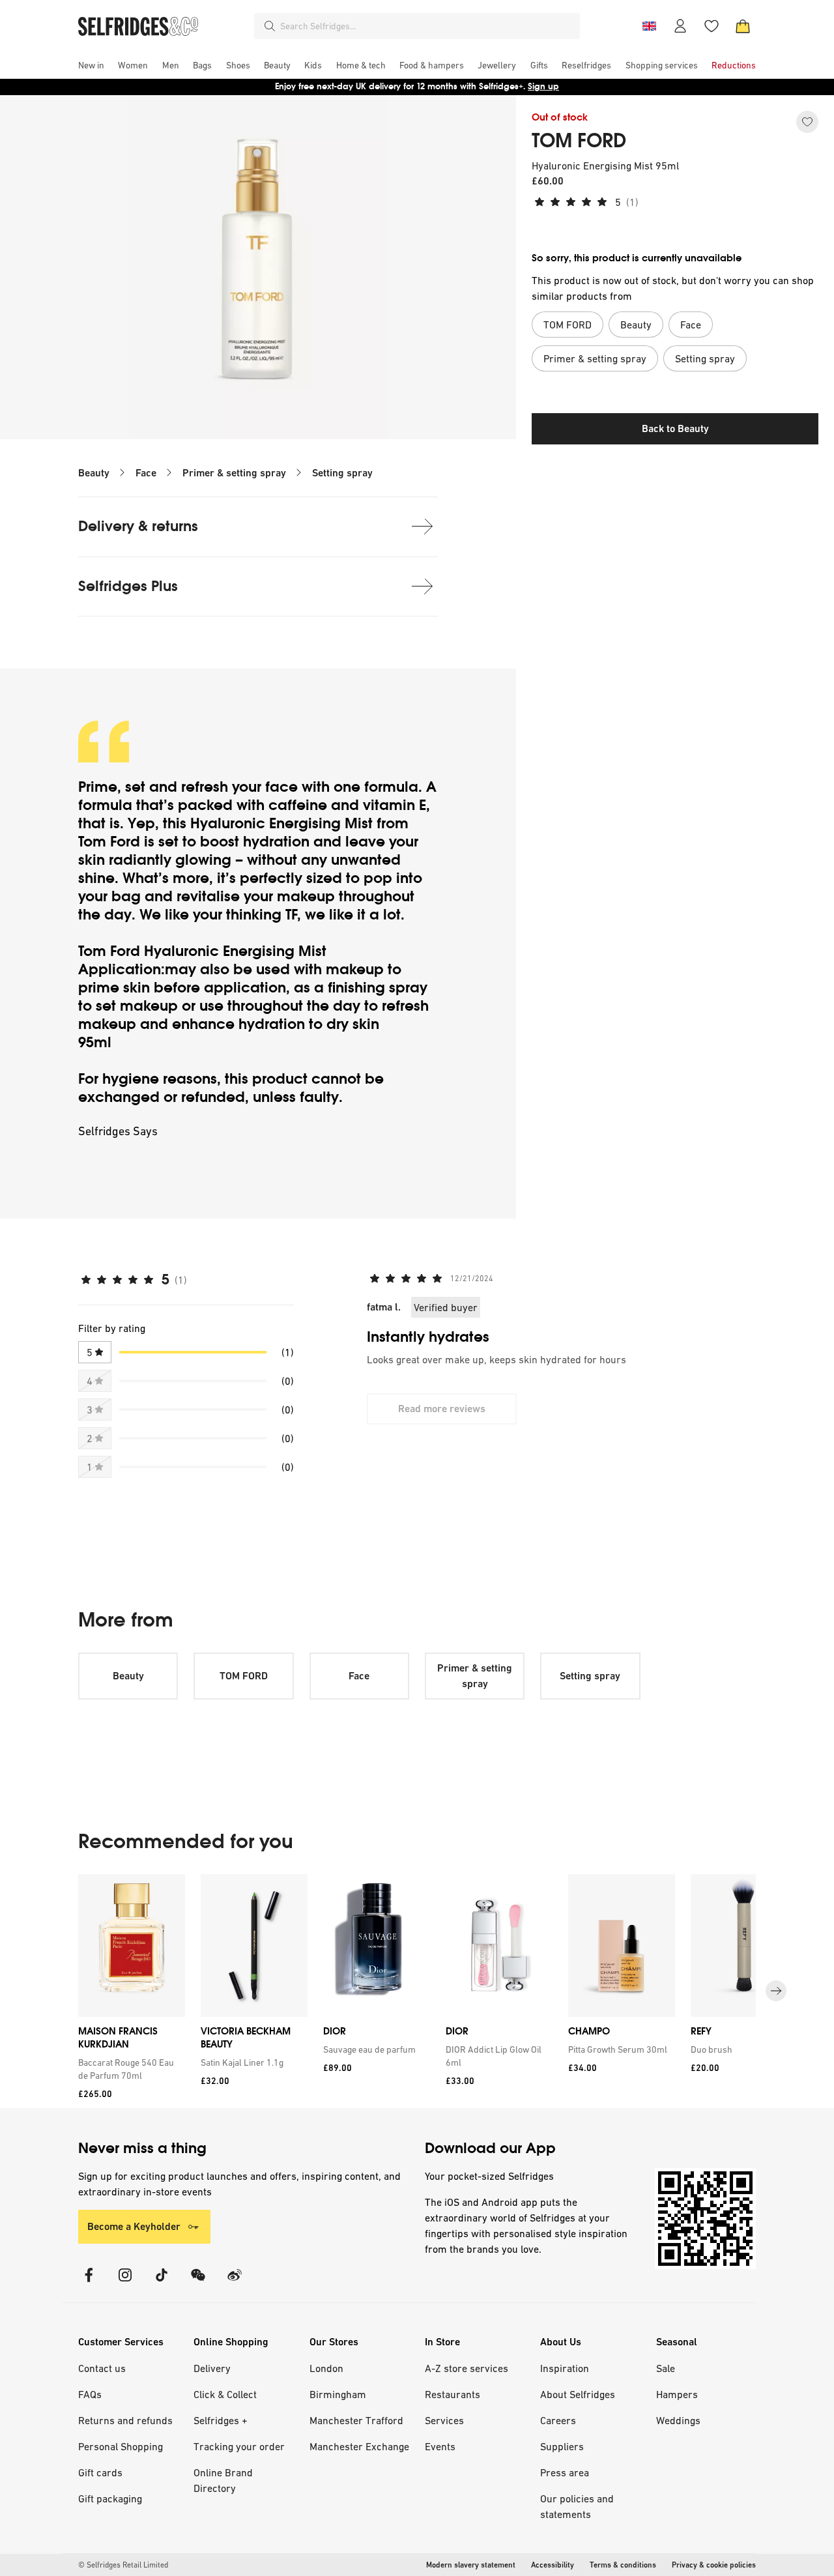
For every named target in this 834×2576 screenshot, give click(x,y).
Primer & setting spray (234, 473)
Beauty (94, 473)
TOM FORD (579, 141)
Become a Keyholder (134, 2226)
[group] (417, 1991)
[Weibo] (235, 2283)
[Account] (680, 26)
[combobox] (427, 26)
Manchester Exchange (359, 2446)
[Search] (270, 26)
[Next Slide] (776, 1991)
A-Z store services (467, 2368)
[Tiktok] (162, 2283)
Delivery (212, 2368)
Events (440, 2446)
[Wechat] (198, 2283)
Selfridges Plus (128, 586)
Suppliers (562, 2446)
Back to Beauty (675, 428)
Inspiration (565, 2368)
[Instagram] (125, 2283)
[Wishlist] (712, 26)
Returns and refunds (125, 2420)
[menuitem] (91, 65)
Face (146, 473)
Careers (558, 2420)
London (326, 2368)
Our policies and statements (577, 2506)
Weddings (678, 2420)
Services (444, 2420)
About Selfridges (578, 2394)
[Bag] (743, 26)
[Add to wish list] (807, 122)
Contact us (102, 2368)
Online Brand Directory (223, 2480)
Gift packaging (110, 2498)
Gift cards (100, 2472)
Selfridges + (221, 2420)
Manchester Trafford (356, 2420)
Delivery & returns (138, 526)
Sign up (543, 86)
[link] (129, 2069)
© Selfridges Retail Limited (123, 2565)
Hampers (677, 2394)
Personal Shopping (121, 2446)
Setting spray (342, 473)
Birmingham (338, 2394)
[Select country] (649, 26)
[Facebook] (89, 2283)
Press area (565, 2472)
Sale (666, 2368)
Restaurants (453, 2394)
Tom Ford (109, 842)
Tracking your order (239, 2446)
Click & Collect (225, 2394)
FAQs (90, 2394)
